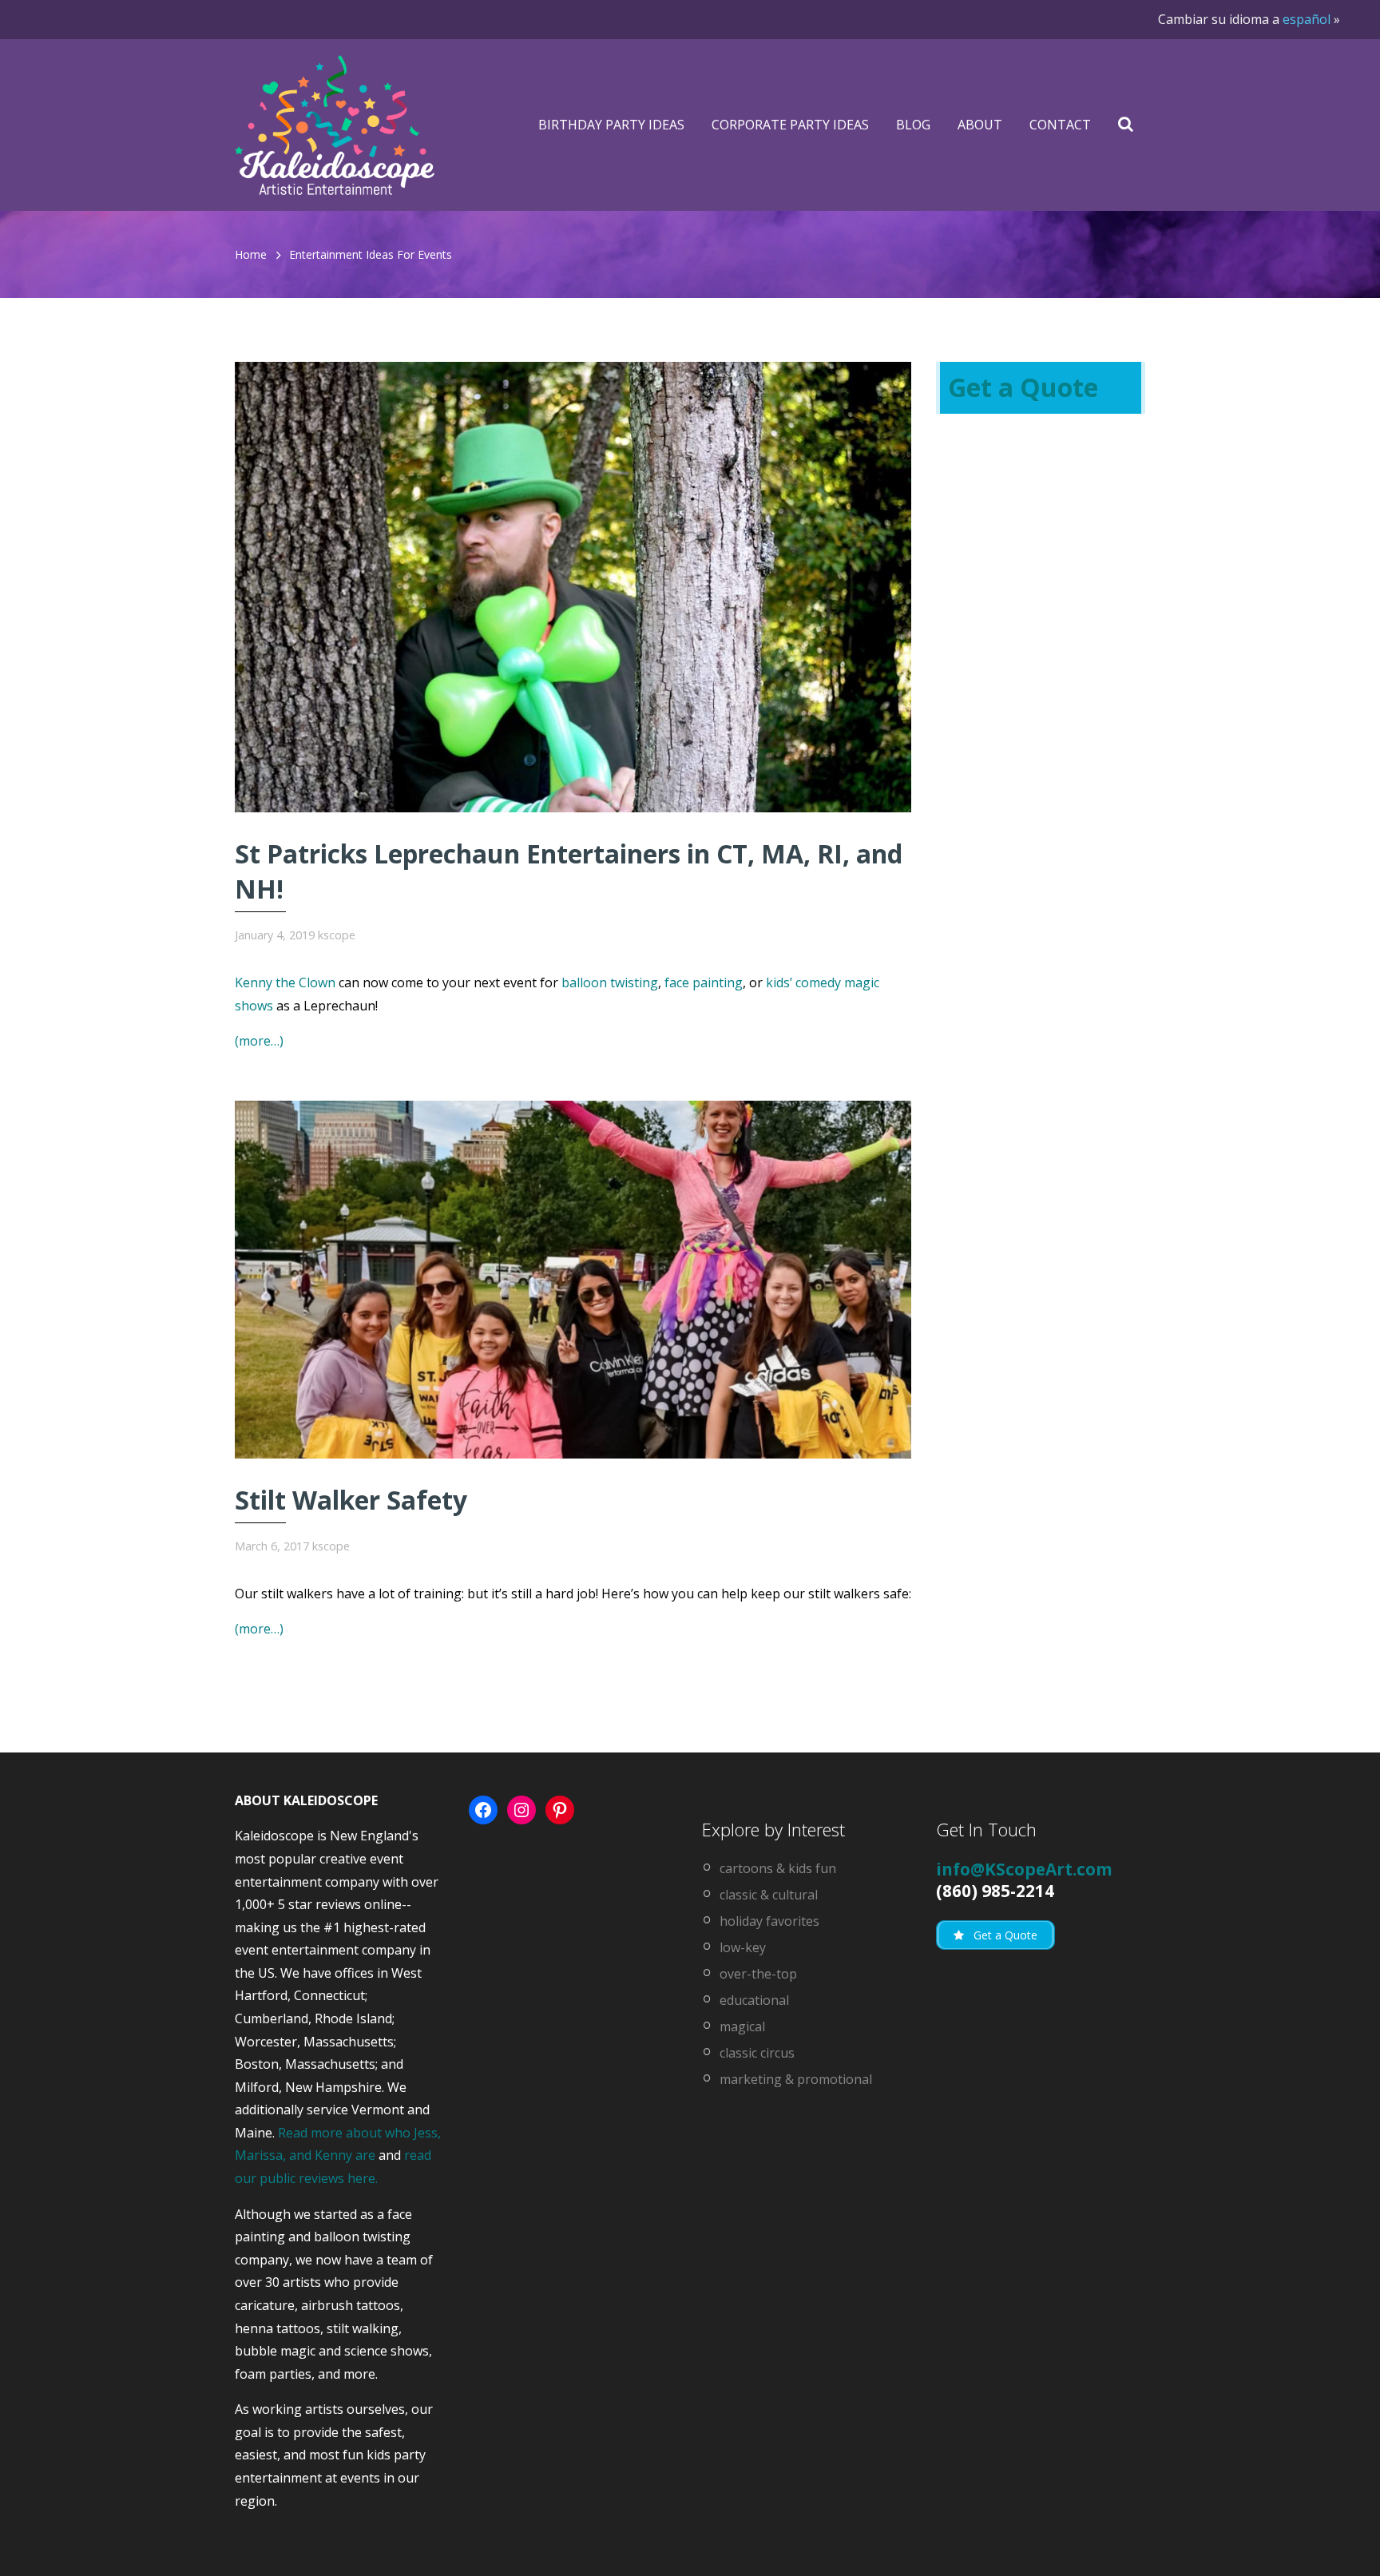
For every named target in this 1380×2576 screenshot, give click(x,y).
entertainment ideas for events (371, 254)
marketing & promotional (796, 2079)
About (980, 125)
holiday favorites (769, 1921)
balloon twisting (610, 982)
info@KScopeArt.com (1024, 1869)
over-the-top (758, 1974)
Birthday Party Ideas (611, 125)
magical (742, 2026)
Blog (913, 125)
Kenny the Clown (285, 982)
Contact (1060, 125)
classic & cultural (769, 1895)
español (1307, 19)
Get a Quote (1023, 387)
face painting (704, 982)
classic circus (757, 2053)
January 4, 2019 (275, 935)
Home (251, 254)
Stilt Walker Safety (351, 1500)
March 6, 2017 (272, 1546)
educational (754, 2000)
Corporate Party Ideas (790, 125)
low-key (743, 1947)
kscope (337, 935)
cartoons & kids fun (778, 1868)
